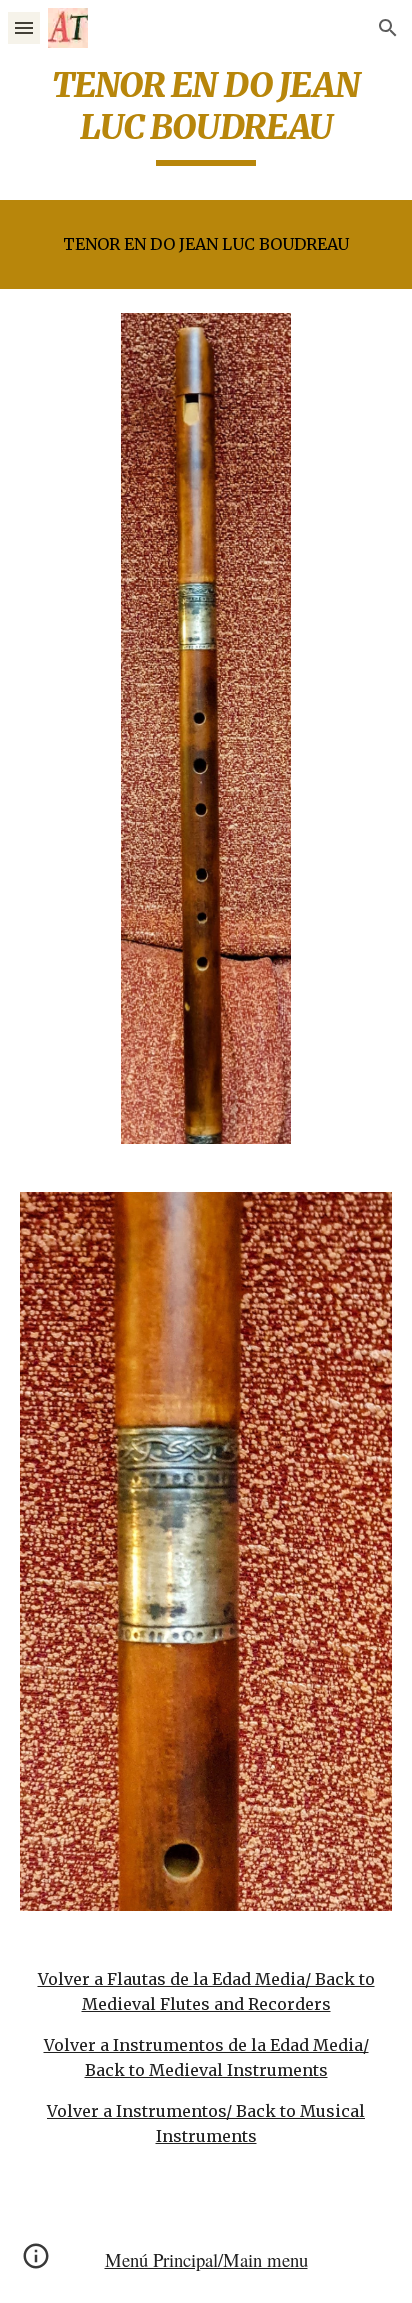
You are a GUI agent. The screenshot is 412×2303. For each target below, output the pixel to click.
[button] (24, 27)
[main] (206, 115)
